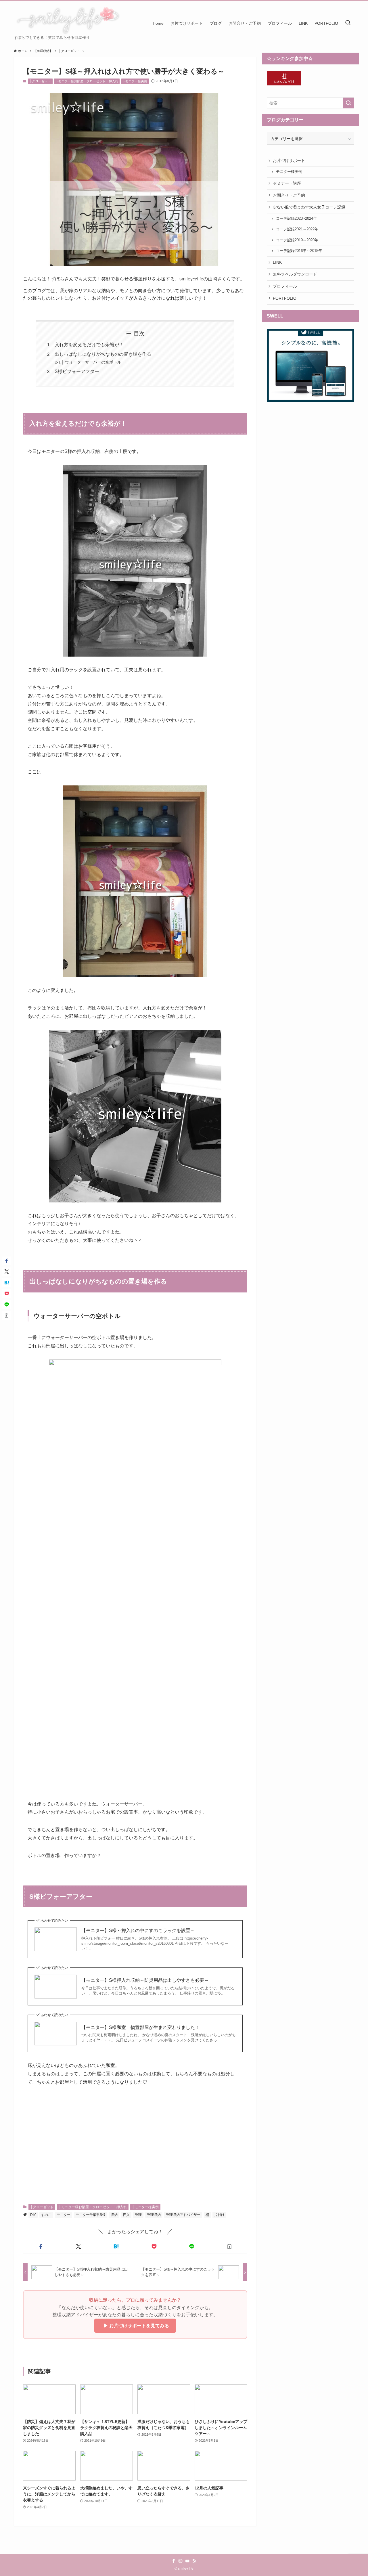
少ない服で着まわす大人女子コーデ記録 (309, 207)
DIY (33, 2215)
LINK (277, 262)
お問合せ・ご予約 (289, 195)
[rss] (194, 2561)
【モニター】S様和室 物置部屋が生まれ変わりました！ (140, 2027)
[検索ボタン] (348, 23)
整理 (138, 2215)
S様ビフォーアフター (77, 371)
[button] (41, 2246)
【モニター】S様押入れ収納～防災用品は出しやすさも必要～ (145, 1980)
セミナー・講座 (287, 183)
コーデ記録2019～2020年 (297, 240)
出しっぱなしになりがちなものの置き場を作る (103, 354)
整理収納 (154, 2215)
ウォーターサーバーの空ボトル (93, 362)
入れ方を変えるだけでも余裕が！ (89, 345)
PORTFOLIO (285, 298)
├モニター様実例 (135, 81)
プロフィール (285, 286)
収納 (114, 2215)
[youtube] (187, 2561)
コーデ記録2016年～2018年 (299, 251)
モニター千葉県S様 (91, 2215)
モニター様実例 (289, 172)
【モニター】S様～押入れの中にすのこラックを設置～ (138, 1930)
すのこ (46, 2215)
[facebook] (174, 2561)
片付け (219, 2215)
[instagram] (181, 2561)
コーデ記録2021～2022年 (297, 229)
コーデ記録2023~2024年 (296, 219)
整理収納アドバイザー (183, 2215)
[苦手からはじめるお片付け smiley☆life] (67, 20)
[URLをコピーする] (230, 2246)
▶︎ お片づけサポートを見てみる (135, 2326)
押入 (126, 2215)
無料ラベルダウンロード (295, 274)
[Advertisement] (135, 2145)
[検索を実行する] (348, 103)
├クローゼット (40, 81)
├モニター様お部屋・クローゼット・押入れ (87, 81)
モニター (64, 2215)
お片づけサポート (289, 160)
